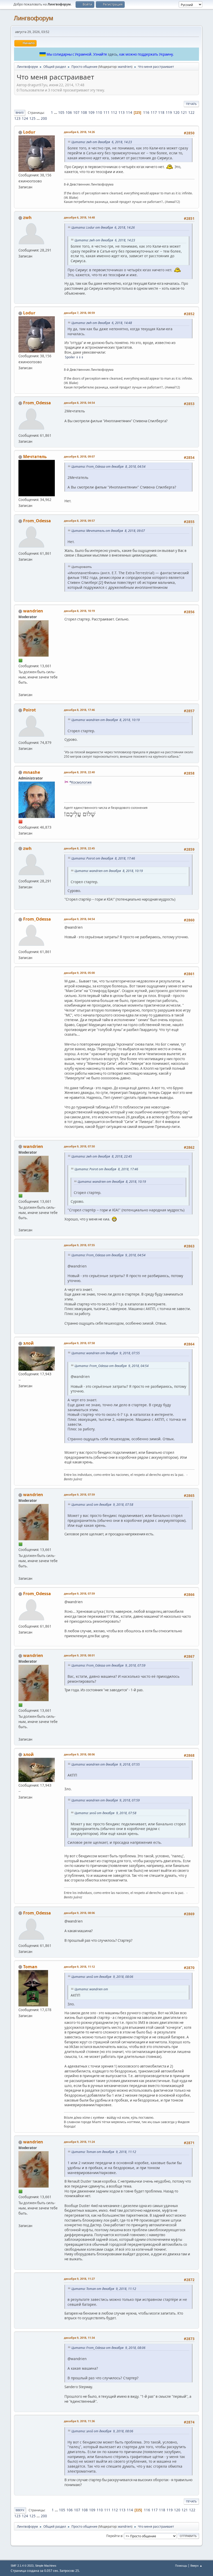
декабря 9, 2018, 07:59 (79, 1494)
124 (25, 118)
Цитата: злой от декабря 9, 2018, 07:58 (102, 1505)
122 (191, 113)
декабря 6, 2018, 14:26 (79, 132)
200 (44, 118)
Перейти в (114, 2536)
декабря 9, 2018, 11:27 (79, 2279)
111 (106, 113)
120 (176, 113)
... (56, 113)
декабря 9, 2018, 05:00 (79, 973)
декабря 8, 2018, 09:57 (79, 521)
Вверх (20, 2510)
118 (161, 113)
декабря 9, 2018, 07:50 (79, 1146)
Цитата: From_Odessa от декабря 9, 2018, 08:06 (108, 2348)
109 (91, 113)
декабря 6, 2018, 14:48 (79, 217)
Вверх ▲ (196, 2565)
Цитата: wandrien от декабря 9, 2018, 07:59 (106, 1800)
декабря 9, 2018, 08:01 (79, 1655)
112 (114, 113)
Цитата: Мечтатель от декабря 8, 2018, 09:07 (108, 531)
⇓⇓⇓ (80, 357)
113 (122, 113)
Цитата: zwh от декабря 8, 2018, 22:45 (102, 1156)
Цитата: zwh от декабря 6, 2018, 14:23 (102, 142)
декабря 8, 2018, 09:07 (79, 456)
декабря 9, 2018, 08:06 (79, 1754)
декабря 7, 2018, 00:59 (79, 313)
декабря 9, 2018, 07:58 (79, 1343)
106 (69, 113)
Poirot (29, 710)
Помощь (181, 2565)
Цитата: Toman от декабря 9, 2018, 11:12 (104, 2152)
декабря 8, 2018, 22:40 (79, 772)
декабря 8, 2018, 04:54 (79, 403)
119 (169, 113)
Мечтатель (35, 457)
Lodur (29, 132)
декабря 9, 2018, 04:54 (79, 919)
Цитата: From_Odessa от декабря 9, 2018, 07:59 (108, 1665)
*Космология (80, 782)
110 (99, 113)
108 (84, 113)
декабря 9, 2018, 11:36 (79, 2421)
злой (28, 1343)
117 (154, 113)
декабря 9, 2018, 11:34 (79, 2338)
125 (32, 118)
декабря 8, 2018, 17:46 (79, 710)
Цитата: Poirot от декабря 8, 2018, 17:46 (103, 858)
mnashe (32, 772)
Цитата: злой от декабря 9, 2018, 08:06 (102, 1977)
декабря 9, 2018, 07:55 (79, 1245)
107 (76, 113)
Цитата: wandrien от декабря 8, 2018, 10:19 (106, 720)
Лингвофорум (34, 18)
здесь (113, 54)
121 (184, 113)
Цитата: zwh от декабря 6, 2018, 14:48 (102, 323)
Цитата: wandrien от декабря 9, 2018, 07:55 (106, 1353)
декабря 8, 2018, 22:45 (79, 848)
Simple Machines (46, 2566)
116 (146, 113)
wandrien (125, 67)
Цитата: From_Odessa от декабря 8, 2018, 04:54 (108, 467)
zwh (27, 217)
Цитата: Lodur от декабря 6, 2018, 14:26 (103, 227)
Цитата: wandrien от (91, 1989)
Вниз (20, 113)
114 (129, 113)
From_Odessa (37, 403)
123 (17, 118)
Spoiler (70, 357)
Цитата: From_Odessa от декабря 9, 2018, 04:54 (108, 1255)
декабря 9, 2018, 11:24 (79, 2142)
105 (61, 113)
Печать (191, 104)
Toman (30, 1967)
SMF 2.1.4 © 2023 (22, 2566)
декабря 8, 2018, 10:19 (79, 611)
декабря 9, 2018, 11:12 (79, 1967)
